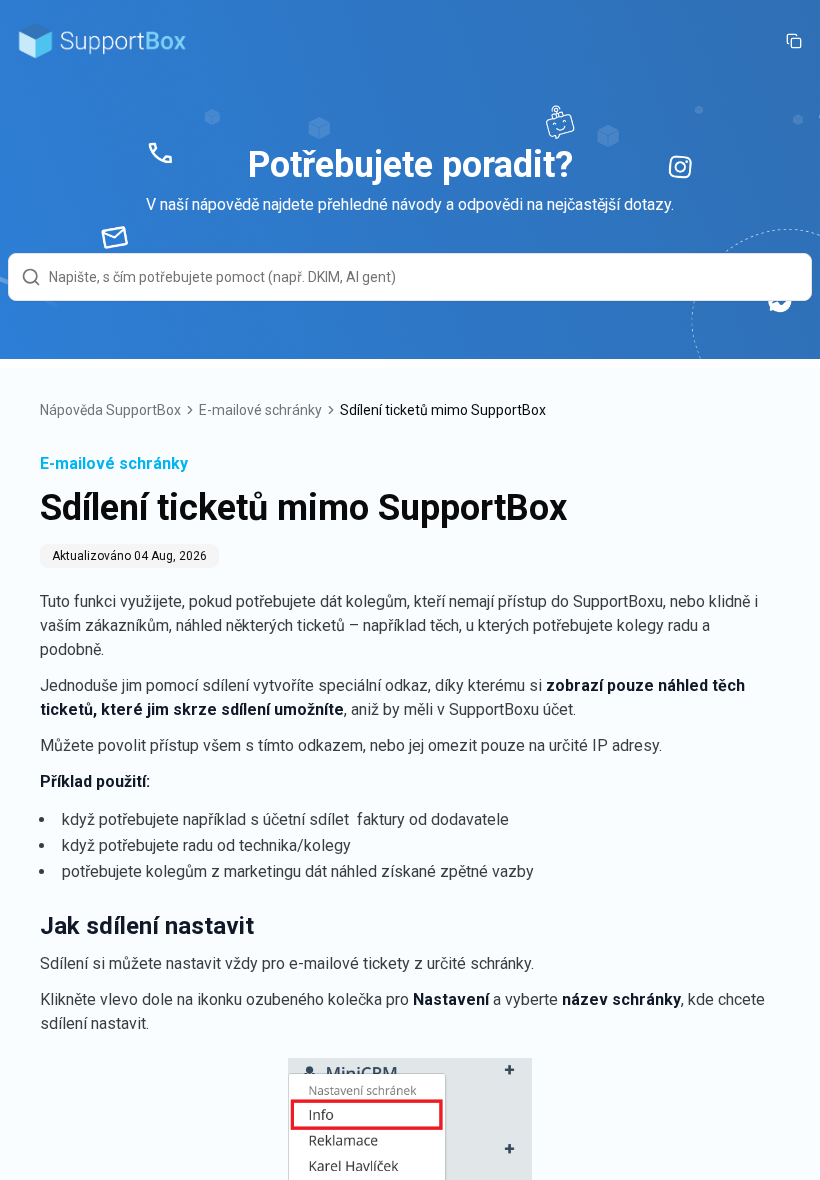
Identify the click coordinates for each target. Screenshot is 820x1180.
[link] (443, 410)
